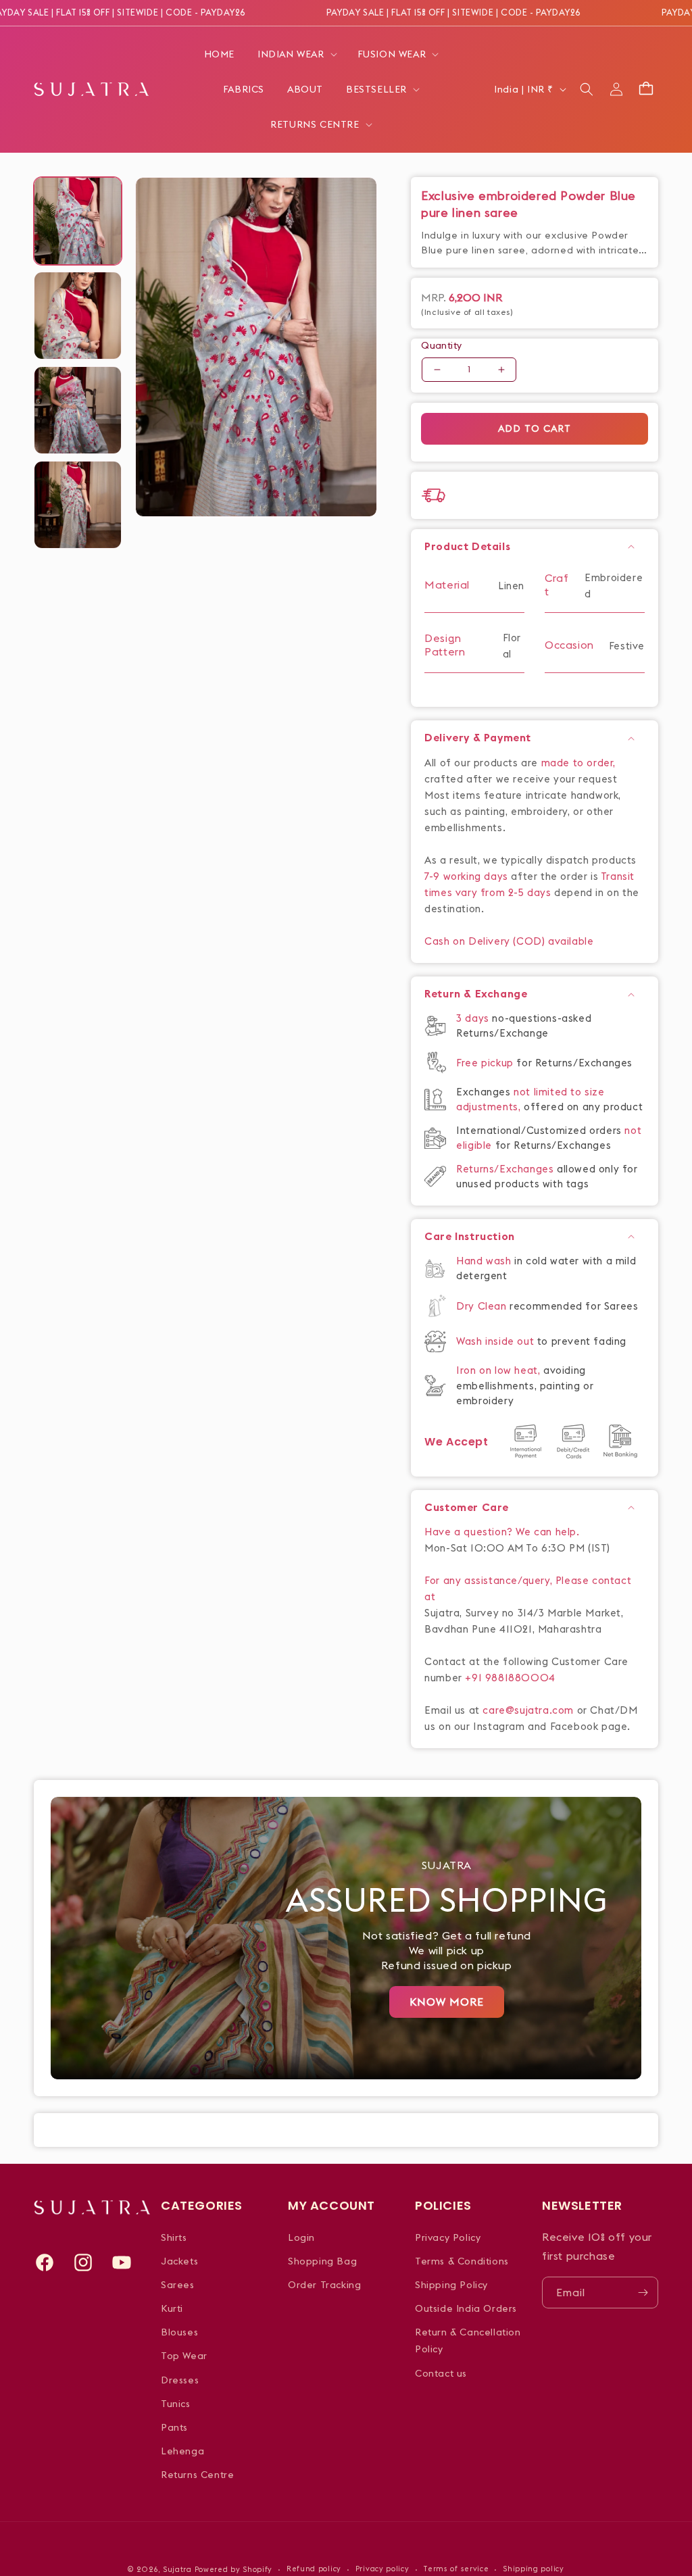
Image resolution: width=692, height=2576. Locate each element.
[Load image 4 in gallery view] (78, 505)
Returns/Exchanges (506, 1169)
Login (301, 2237)
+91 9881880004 (510, 1678)
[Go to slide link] (346, 1938)
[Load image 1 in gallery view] (78, 221)
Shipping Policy (451, 2285)
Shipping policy (534, 2569)
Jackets (179, 2261)
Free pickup (485, 1063)
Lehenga (182, 2451)
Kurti (172, 2308)
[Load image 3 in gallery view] (78, 410)
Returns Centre (197, 2475)
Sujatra (177, 2569)
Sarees (178, 2285)
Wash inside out (495, 1341)
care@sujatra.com (528, 1710)
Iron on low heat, (500, 1370)
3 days (474, 1018)
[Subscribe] (643, 2293)
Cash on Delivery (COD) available (509, 941)
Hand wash (485, 1261)
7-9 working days (466, 876)
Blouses (179, 2332)
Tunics (176, 2404)
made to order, (578, 763)
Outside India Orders (466, 2308)
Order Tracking (324, 2285)
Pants (174, 2427)
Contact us (441, 2373)
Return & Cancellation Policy (468, 2340)
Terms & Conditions (462, 2261)
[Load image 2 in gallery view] (78, 316)
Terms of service (456, 2569)
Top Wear (184, 2356)
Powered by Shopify (234, 2569)
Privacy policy (382, 2569)
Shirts (174, 2237)
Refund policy (314, 2569)
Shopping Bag (322, 2261)
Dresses (180, 2380)
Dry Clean (483, 1306)
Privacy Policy (448, 2237)
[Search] (587, 89)
